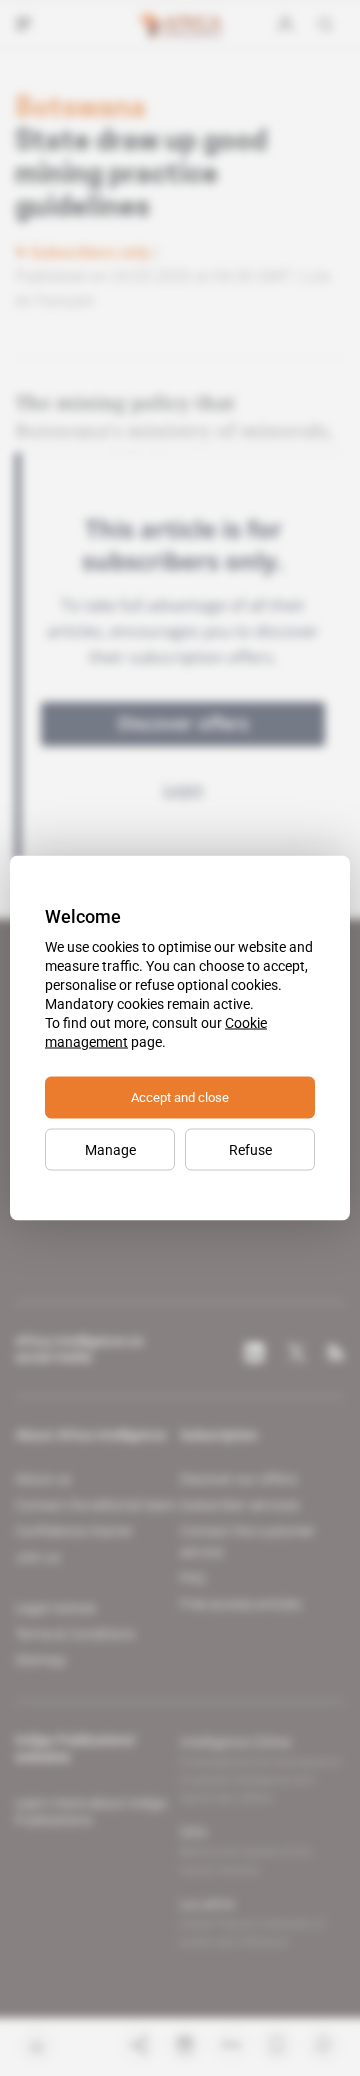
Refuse (250, 1150)
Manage (110, 1150)
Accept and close (180, 1097)
